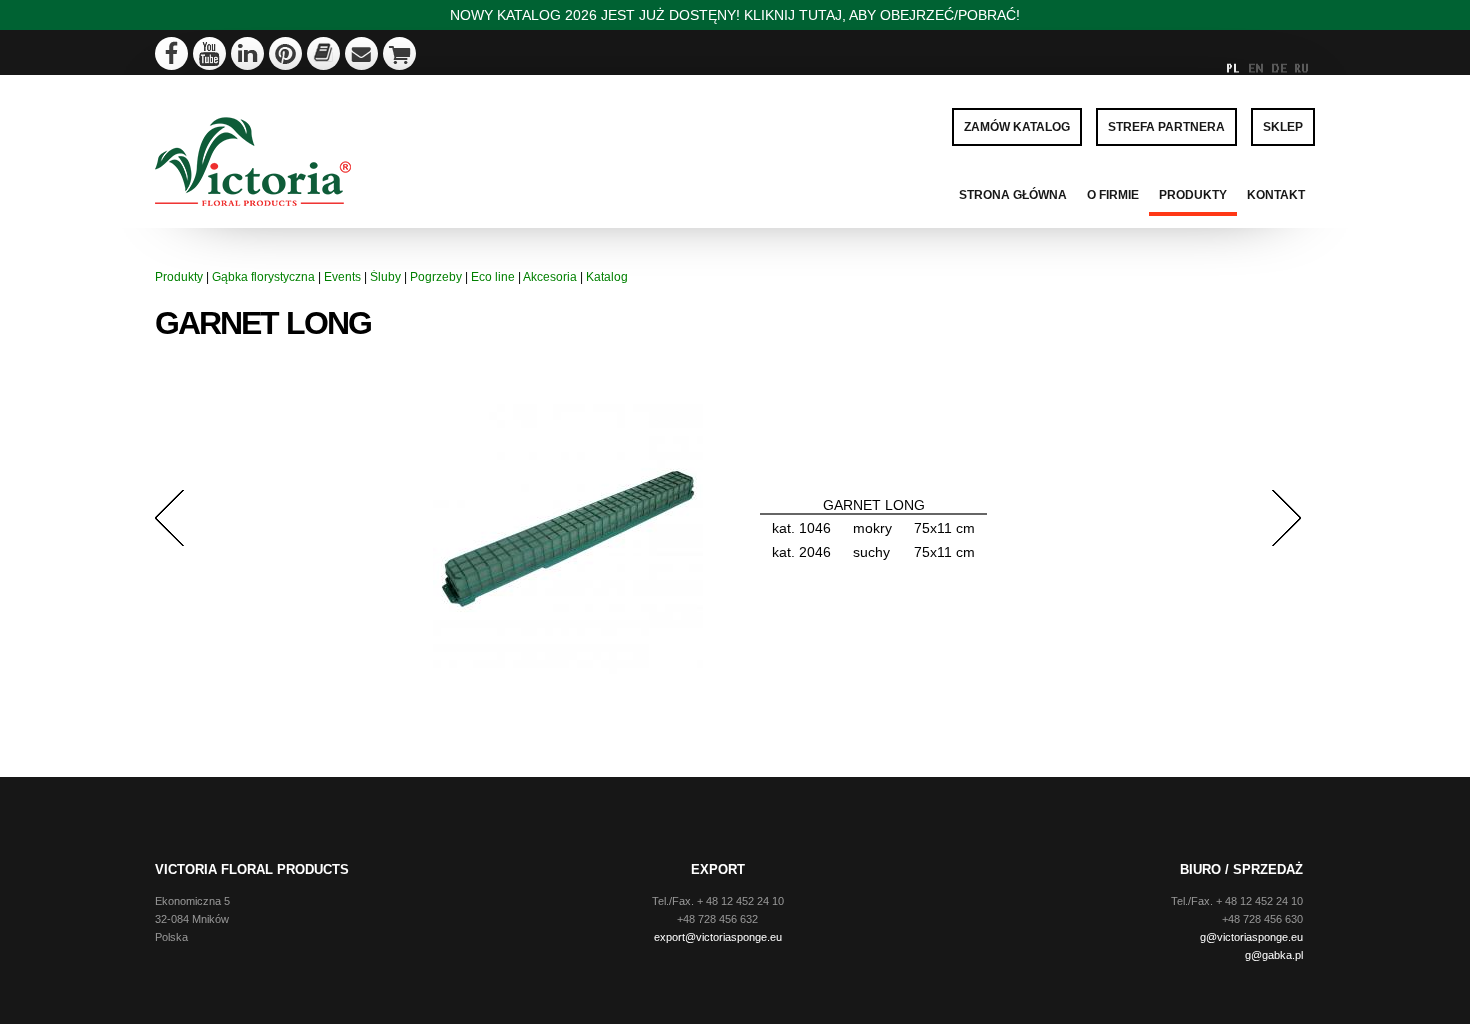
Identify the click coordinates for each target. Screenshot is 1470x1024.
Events (342, 277)
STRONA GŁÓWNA (1013, 195)
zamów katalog (1017, 127)
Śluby (385, 277)
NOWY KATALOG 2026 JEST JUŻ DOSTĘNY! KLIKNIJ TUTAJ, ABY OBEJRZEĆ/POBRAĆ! (735, 15)
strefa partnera (1166, 127)
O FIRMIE (1113, 195)
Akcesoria (550, 277)
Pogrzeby (436, 277)
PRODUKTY (1193, 195)
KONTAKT (1276, 195)
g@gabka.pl (1274, 955)
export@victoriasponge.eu (718, 937)
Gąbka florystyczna (263, 277)
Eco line (493, 277)
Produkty (179, 277)
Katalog (607, 277)
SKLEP (1283, 127)
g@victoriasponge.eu (1251, 937)
